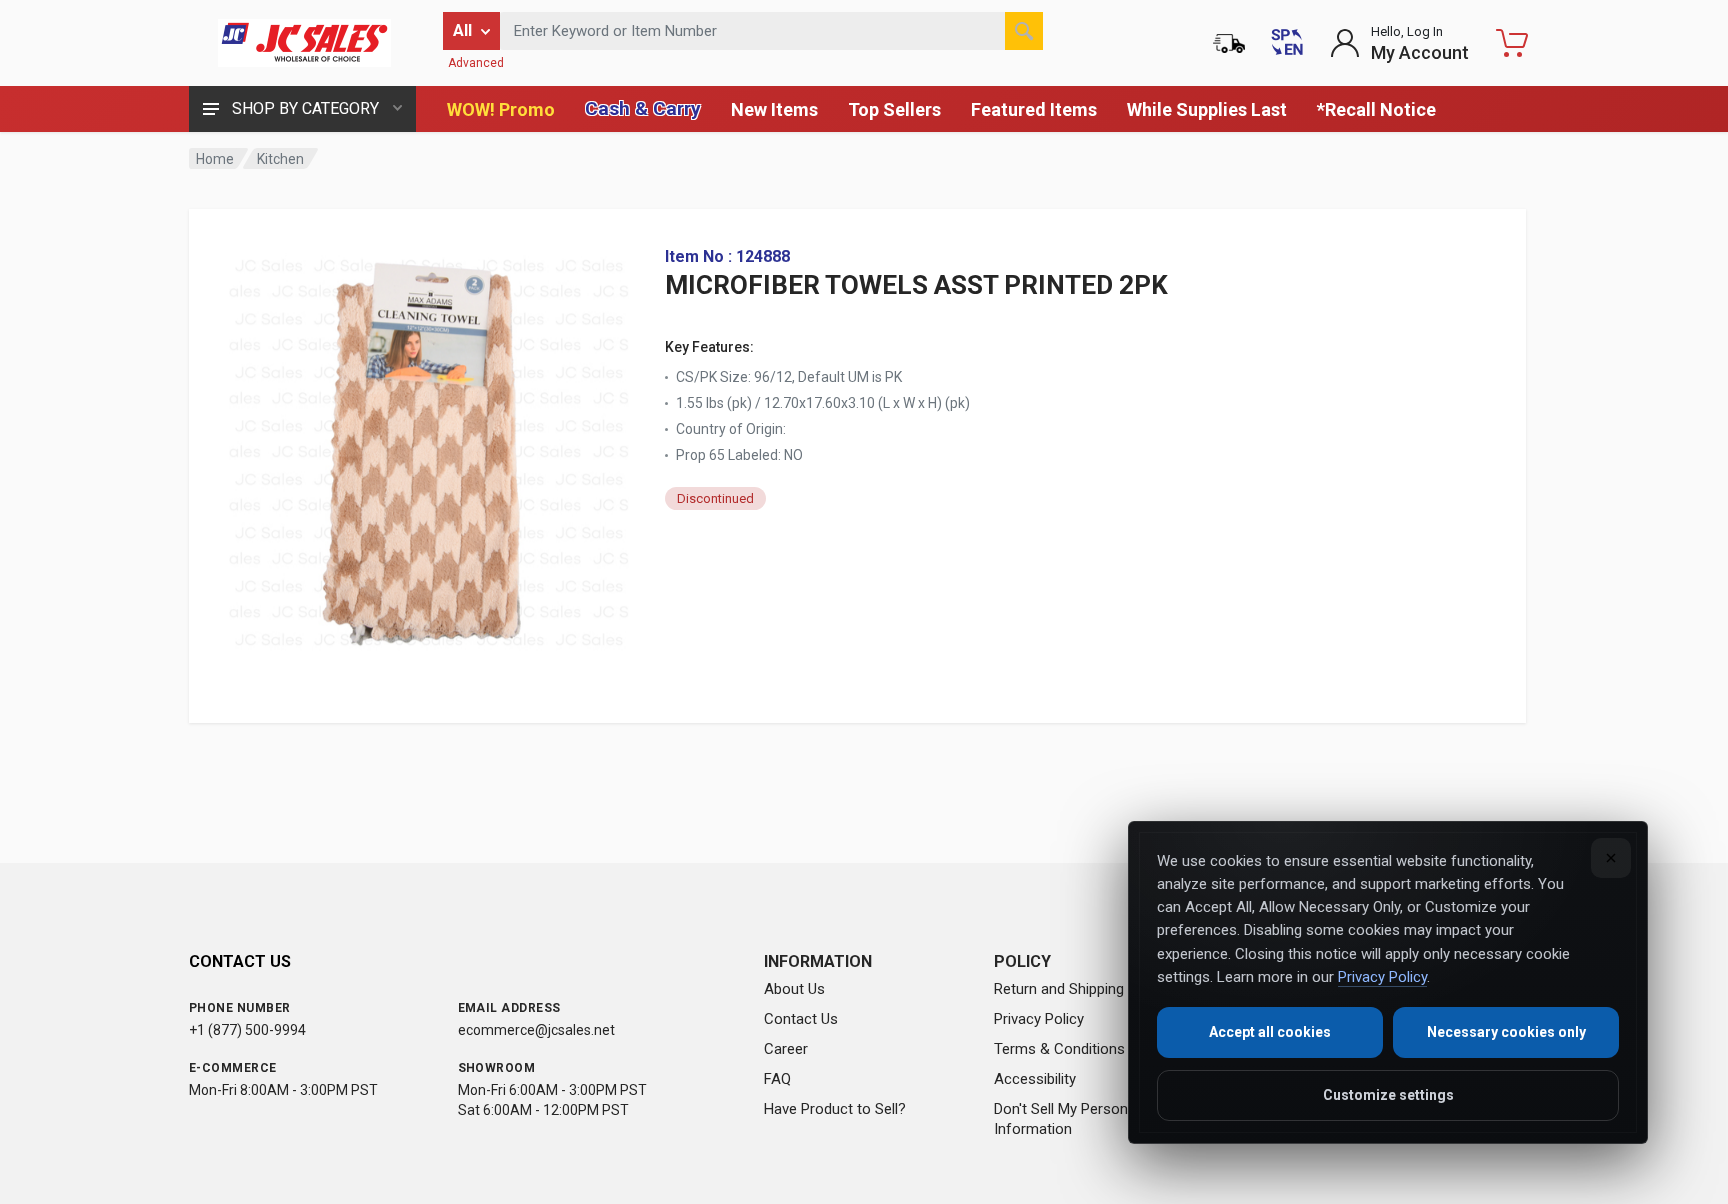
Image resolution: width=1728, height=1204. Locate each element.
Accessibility (1035, 1079)
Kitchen (280, 159)
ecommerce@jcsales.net (536, 1030)
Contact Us (801, 1019)
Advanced (476, 63)
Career (786, 1049)
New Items (774, 109)
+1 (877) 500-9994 (247, 1030)
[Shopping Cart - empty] (1512, 43)
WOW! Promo (501, 109)
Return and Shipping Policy (1080, 989)
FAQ (777, 1079)
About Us (794, 989)
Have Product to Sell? (835, 1109)
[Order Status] (1229, 43)
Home (215, 159)
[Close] (1611, 858)
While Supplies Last (1207, 109)
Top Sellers (894, 109)
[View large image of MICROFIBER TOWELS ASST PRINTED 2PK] (429, 448)
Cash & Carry (643, 108)
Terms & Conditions (1059, 1049)
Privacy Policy (1039, 1019)
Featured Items (1034, 109)
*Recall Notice (1376, 109)
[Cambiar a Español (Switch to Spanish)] (1287, 43)
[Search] (1024, 31)
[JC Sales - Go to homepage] (304, 43)
